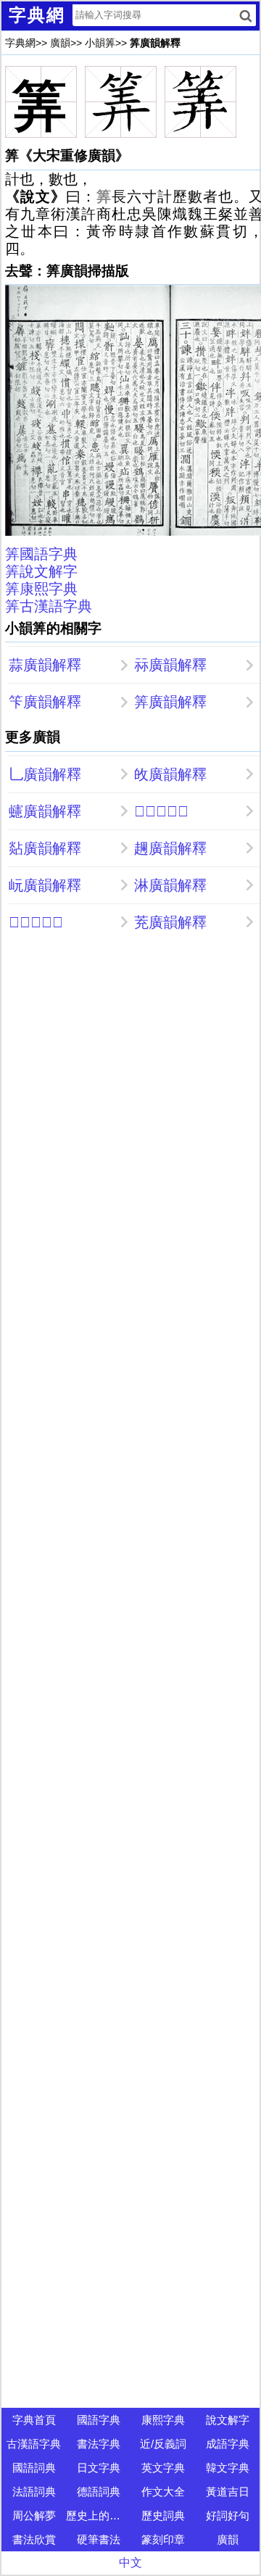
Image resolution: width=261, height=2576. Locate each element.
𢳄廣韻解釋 (36, 922)
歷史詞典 (163, 2515)
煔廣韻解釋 (45, 848)
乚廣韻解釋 (45, 774)
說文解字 (228, 2420)
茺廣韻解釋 (170, 922)
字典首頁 (34, 2420)
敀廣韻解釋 (170, 774)
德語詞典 (99, 2492)
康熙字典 (163, 2420)
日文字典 (99, 2468)
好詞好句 (228, 2515)
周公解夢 (34, 2515)
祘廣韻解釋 (170, 665)
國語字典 (99, 2420)
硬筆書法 (99, 2539)
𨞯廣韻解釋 (161, 811)
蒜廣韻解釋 (45, 665)
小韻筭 (100, 43)
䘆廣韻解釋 (45, 811)
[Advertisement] (130, 1078)
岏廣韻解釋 (45, 885)
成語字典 (228, 2444)
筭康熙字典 (41, 589)
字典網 (20, 43)
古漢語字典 (34, 2444)
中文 (130, 2563)
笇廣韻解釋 (45, 702)
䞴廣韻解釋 (170, 848)
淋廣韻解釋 (170, 885)
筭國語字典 (41, 554)
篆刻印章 (163, 2539)
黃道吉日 (228, 2492)
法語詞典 (34, 2492)
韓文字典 (228, 2468)
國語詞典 (34, 2468)
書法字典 (99, 2444)
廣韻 (60, 43)
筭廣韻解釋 (170, 702)
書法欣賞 (34, 2539)
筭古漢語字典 (49, 606)
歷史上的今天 (98, 2515)
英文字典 (163, 2468)
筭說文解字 (41, 571)
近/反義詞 (163, 2444)
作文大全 (163, 2492)
